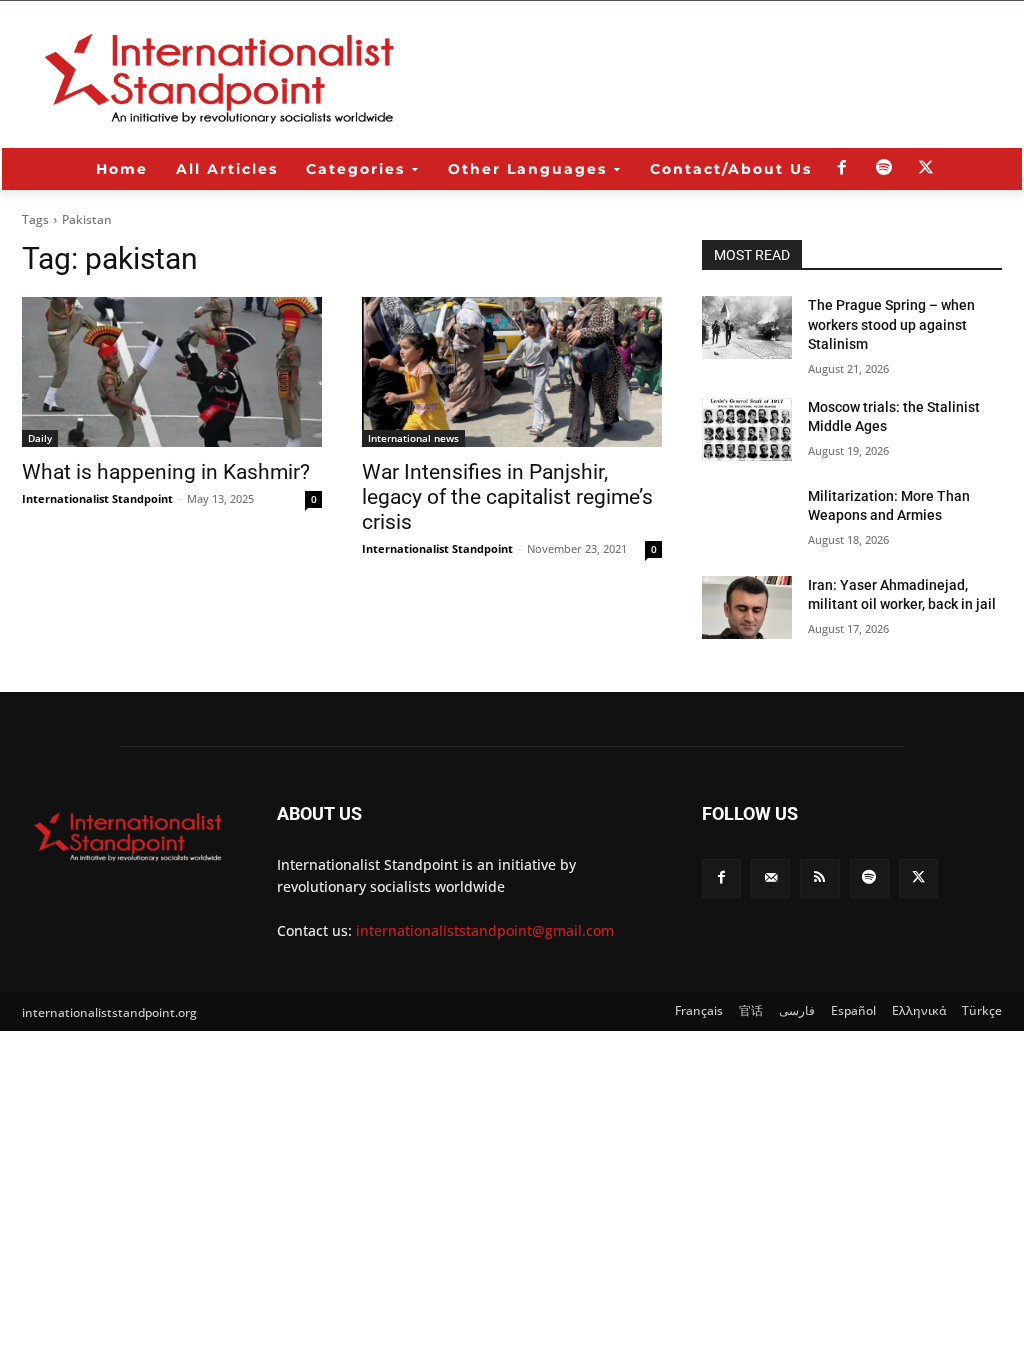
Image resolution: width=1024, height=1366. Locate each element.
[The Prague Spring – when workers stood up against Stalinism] (747, 327)
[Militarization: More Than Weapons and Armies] (747, 518)
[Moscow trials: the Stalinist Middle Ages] (747, 429)
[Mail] (770, 878)
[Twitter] (926, 169)
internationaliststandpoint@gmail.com (485, 930)
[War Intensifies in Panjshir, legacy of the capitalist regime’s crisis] (512, 372)
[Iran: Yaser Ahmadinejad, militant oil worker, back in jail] (747, 607)
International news (413, 438)
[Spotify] (884, 169)
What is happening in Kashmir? (166, 472)
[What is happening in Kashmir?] (172, 372)
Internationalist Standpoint (97, 498)
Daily (40, 438)
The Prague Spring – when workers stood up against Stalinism (891, 324)
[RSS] (819, 878)
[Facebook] (842, 169)
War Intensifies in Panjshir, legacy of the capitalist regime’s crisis (507, 497)
